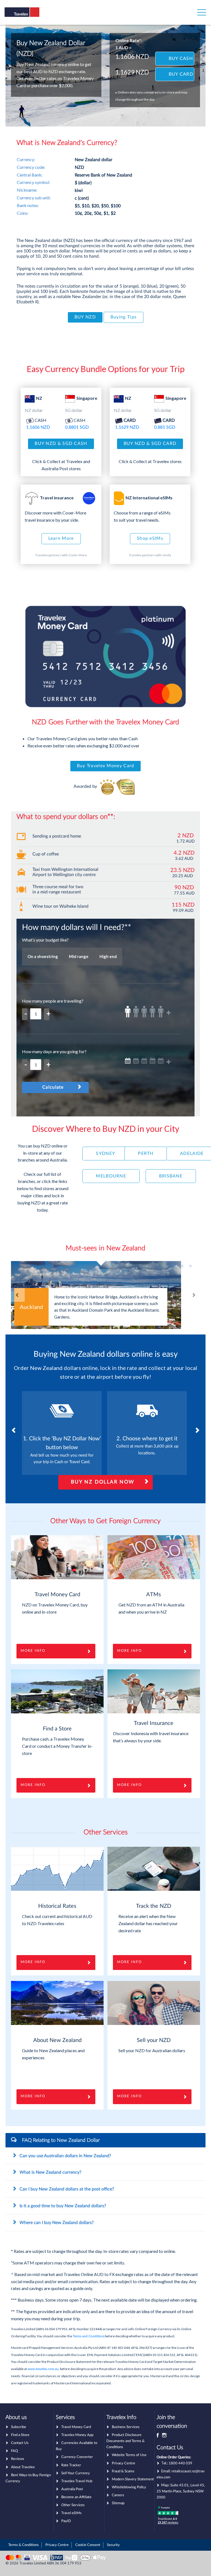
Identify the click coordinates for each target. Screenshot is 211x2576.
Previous (18, 1295)
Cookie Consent (88, 2545)
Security (113, 2545)
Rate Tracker (71, 2465)
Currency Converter (77, 2457)
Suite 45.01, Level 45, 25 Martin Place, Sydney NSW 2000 (181, 2491)
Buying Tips (123, 317)
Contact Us (20, 2443)
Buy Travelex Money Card (106, 766)
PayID (66, 2521)
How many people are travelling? (53, 1001)
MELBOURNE (111, 1176)
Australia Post (72, 2489)
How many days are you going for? (54, 1051)
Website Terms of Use (129, 2455)
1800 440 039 (181, 2463)
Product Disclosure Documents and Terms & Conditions (125, 2441)
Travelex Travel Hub (77, 2481)
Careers (118, 2495)
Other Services (73, 2505)
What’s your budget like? (45, 940)
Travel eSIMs (71, 2513)
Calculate (53, 1087)
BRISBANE (171, 1176)
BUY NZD (85, 317)
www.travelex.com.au (43, 2369)
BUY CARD (181, 74)
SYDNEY (105, 1154)
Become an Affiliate (76, 2497)
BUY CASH (181, 59)
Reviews (18, 2459)
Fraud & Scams (123, 2471)
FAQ (14, 2451)
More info (129, 1785)
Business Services (126, 2427)
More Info (33, 1651)
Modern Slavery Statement (133, 2479)
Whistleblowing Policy (129, 2487)
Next (193, 1295)
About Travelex (23, 2467)
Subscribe (19, 2427)
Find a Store (20, 2435)
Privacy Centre (123, 2463)
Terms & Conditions (23, 2545)
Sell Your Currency (76, 2473)
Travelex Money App (77, 2435)
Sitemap (118, 2503)
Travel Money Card (76, 2427)
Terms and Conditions (89, 2336)
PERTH (146, 1154)
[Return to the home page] (31, 16)
